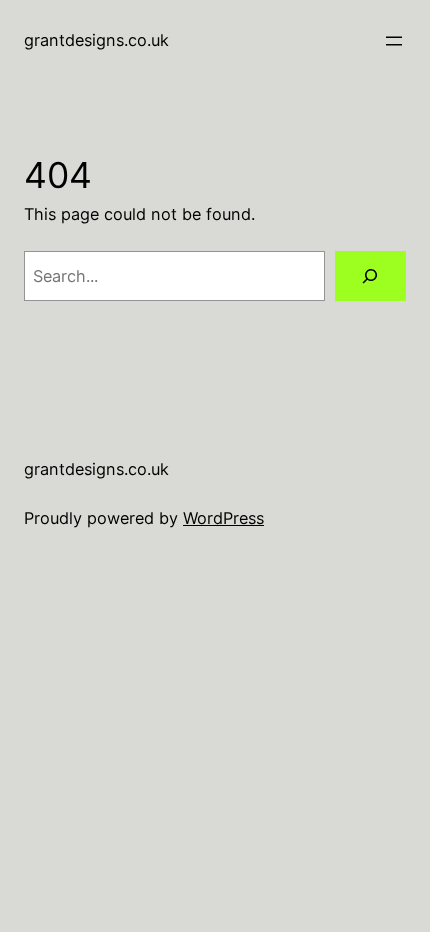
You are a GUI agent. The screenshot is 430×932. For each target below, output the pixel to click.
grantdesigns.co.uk (96, 40)
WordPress (223, 518)
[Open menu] (394, 41)
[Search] (370, 276)
